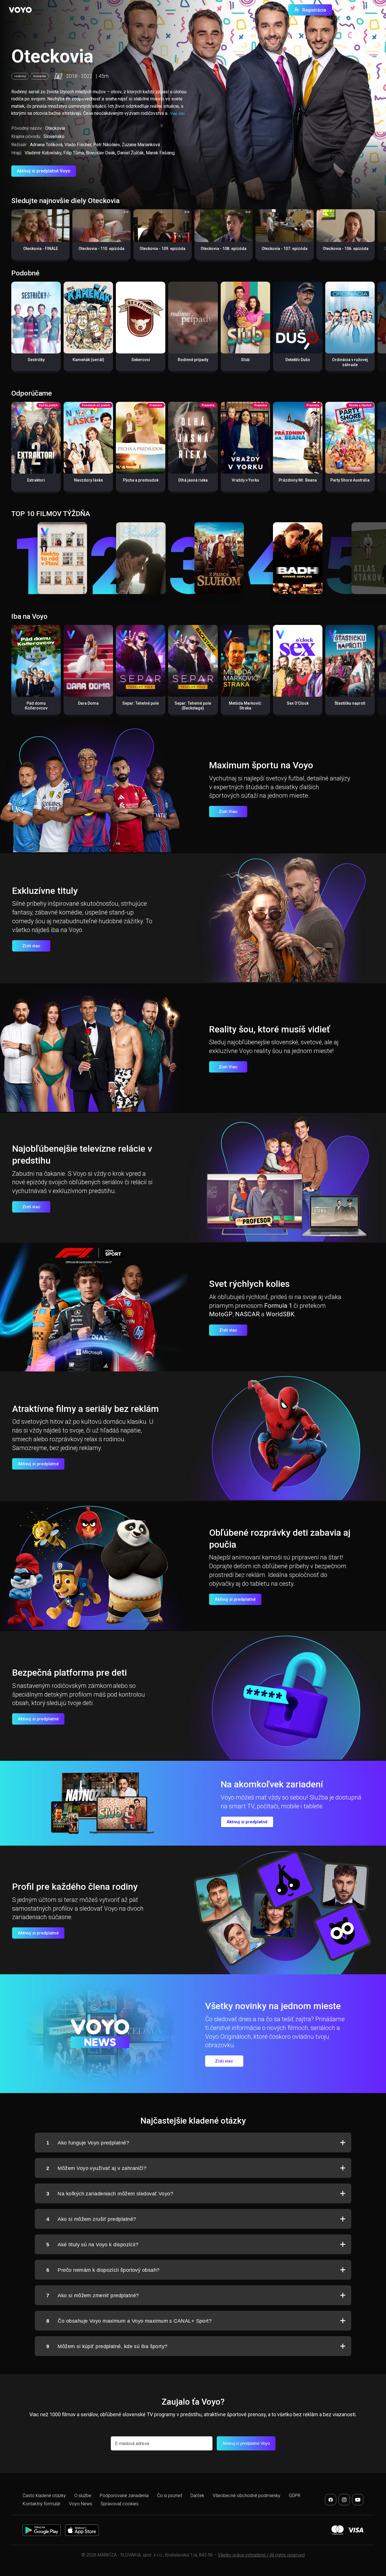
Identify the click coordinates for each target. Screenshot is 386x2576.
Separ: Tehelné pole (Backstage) (193, 706)
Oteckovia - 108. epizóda (224, 249)
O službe (83, 2496)
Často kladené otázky (44, 2496)
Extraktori (36, 480)
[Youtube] (358, 2500)
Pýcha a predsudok (141, 480)
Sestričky (36, 360)
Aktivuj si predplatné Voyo (44, 171)
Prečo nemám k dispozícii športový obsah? (103, 2270)
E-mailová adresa (132, 2444)
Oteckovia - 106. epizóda (346, 249)
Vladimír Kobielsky (43, 153)
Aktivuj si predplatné (38, 1464)
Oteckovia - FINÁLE (41, 249)
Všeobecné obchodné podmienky (247, 2496)
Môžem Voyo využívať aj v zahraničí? (96, 2168)
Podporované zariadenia (124, 2496)
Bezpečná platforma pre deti (70, 1673)
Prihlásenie (359, 10)
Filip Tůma (74, 153)
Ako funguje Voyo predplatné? (88, 2143)
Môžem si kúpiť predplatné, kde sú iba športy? (107, 2346)
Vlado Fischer (78, 145)
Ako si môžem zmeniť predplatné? (93, 2295)
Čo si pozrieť (170, 2496)
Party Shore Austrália (350, 480)
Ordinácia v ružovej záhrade (350, 362)
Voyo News (81, 2504)
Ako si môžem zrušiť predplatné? (91, 2219)
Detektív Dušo (298, 360)
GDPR (295, 2496)
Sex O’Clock (298, 703)
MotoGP (221, 1314)
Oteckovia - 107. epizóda (285, 249)
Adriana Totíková (46, 145)
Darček (197, 2496)
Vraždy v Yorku (245, 480)
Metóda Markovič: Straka (245, 706)
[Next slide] (376, 237)
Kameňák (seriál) (88, 360)
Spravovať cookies (120, 2504)
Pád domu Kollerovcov (36, 706)
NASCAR (247, 1314)
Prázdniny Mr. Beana (298, 480)
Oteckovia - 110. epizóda (101, 249)
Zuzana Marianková (141, 145)
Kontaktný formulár (42, 2504)
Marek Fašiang (160, 153)
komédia (40, 76)
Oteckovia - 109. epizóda (162, 249)
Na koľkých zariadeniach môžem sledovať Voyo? (110, 2194)
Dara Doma (88, 703)
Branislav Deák (101, 153)
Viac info (177, 114)
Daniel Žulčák (131, 153)
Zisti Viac (228, 812)
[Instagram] (344, 2500)
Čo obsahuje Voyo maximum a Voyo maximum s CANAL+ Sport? (129, 2321)
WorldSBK (280, 1314)
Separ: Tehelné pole (141, 703)
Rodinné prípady (193, 360)
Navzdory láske (88, 480)
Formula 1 (278, 1306)
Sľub (245, 360)
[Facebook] (331, 2500)
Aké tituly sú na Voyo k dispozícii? (92, 2245)
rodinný (20, 76)
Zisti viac (31, 946)
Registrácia (314, 10)
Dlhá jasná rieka (193, 480)
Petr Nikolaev (107, 145)
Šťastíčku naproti (350, 703)
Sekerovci (141, 360)
